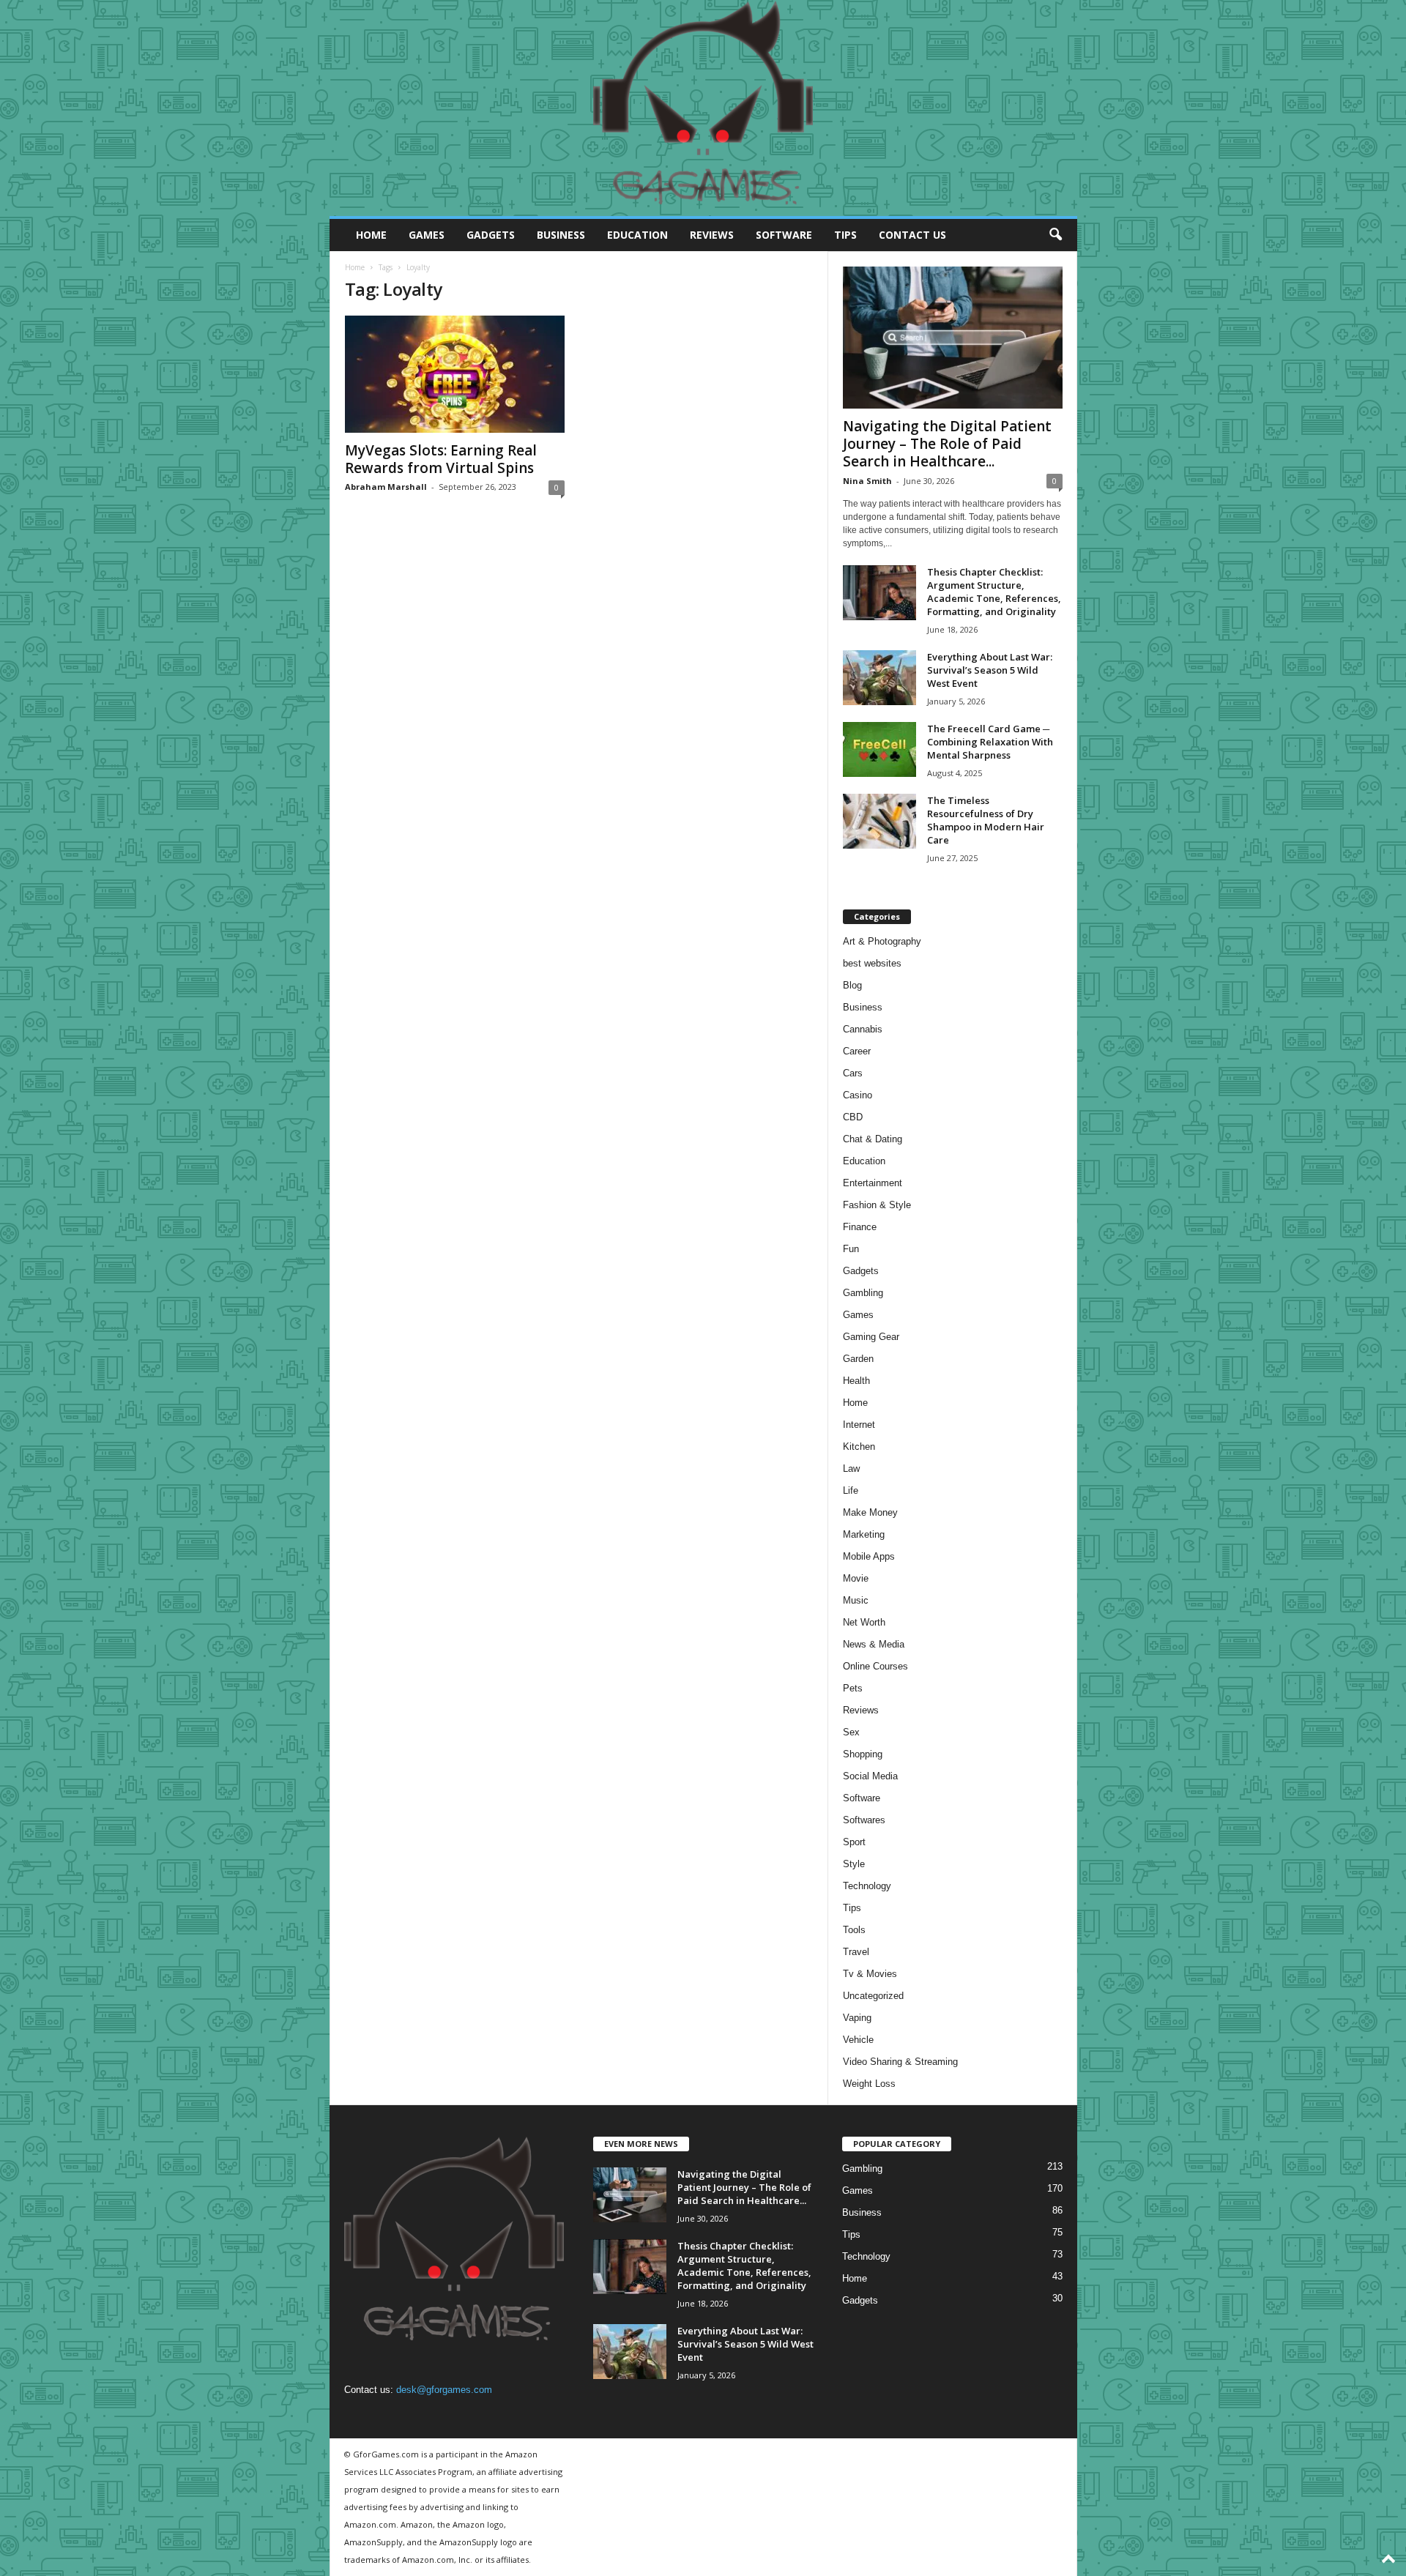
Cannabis (863, 1029)
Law (851, 1468)
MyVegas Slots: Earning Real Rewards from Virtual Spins (441, 459)
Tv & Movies (870, 1974)
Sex (851, 1732)
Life (851, 1490)
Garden (858, 1359)
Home (371, 235)
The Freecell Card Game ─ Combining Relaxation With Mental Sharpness (990, 742)
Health (856, 1381)
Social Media (870, 1776)
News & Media (874, 1644)
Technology (867, 1886)
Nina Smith (867, 481)
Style (854, 1864)
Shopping (863, 1754)
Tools (854, 1930)
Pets (853, 1688)
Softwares (864, 1820)
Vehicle (858, 2040)
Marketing (864, 1534)
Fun (851, 1249)
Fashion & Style (877, 1205)
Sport (854, 1842)
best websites (872, 963)
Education (637, 235)
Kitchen (859, 1447)
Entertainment (873, 1183)
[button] (1055, 235)
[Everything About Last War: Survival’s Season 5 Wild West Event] (879, 678)
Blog (852, 985)
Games (427, 235)
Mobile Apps (869, 1556)
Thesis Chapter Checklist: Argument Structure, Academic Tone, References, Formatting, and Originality (994, 592)
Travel (856, 1952)
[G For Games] (703, 108)
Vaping (857, 2018)
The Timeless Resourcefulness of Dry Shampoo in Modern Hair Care (986, 820)
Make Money (870, 1512)
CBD (853, 1117)
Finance (860, 1227)
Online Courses (875, 1666)
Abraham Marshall (386, 487)
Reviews (712, 235)
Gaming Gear (871, 1337)
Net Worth (864, 1622)
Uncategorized (873, 1996)
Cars (853, 1073)
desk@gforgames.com (444, 2390)
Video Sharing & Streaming (900, 2062)
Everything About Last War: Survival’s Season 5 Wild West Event (990, 670)
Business (561, 235)
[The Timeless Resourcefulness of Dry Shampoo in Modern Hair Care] (879, 821)
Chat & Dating (873, 1139)
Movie (856, 1578)
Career (857, 1051)
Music (856, 1600)
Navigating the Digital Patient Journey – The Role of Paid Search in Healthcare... (947, 444)
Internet (859, 1425)
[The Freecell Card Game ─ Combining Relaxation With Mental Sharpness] (879, 749)
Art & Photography (882, 941)
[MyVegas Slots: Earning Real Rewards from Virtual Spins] (455, 374)
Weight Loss (869, 2084)
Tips (845, 235)
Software (784, 235)
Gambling (863, 1293)
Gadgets (491, 235)
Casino (858, 1095)
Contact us (912, 235)
